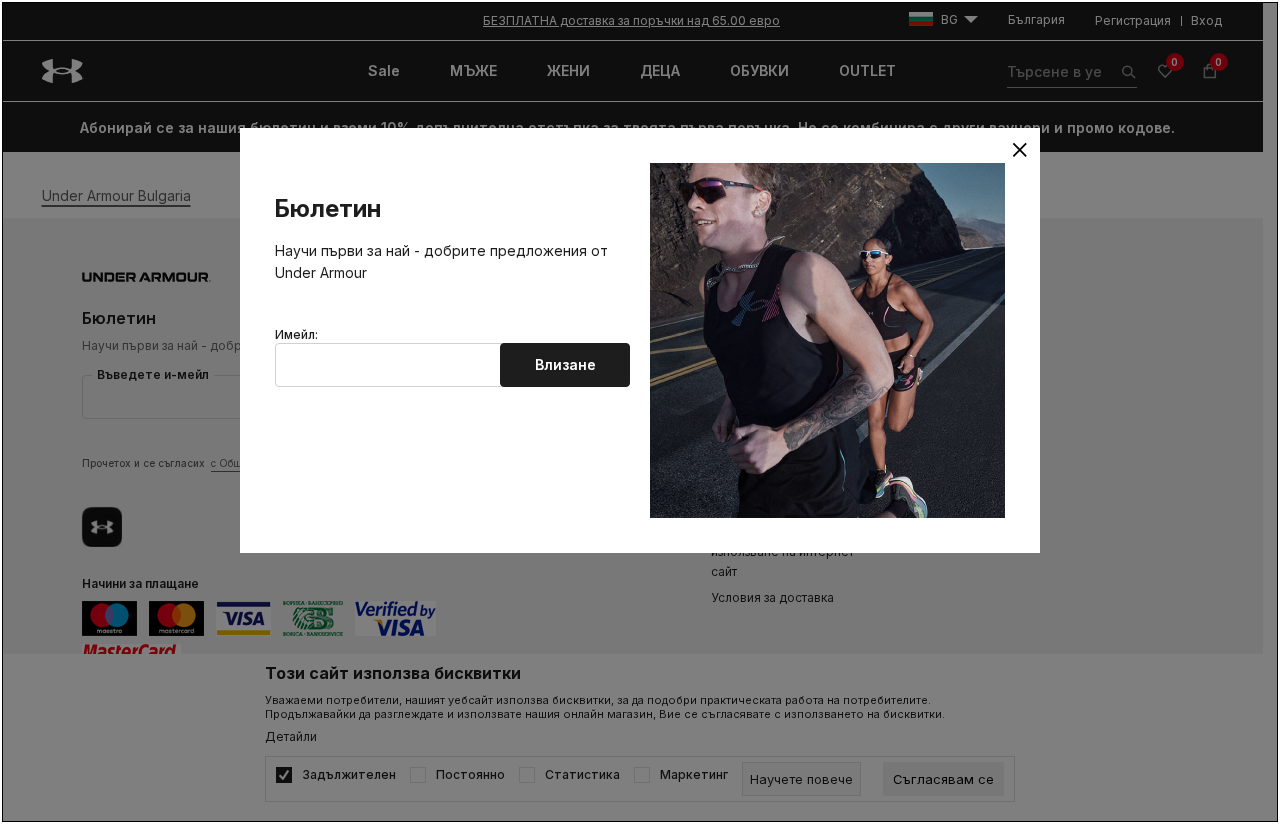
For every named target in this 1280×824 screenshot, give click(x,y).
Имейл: (296, 335)
